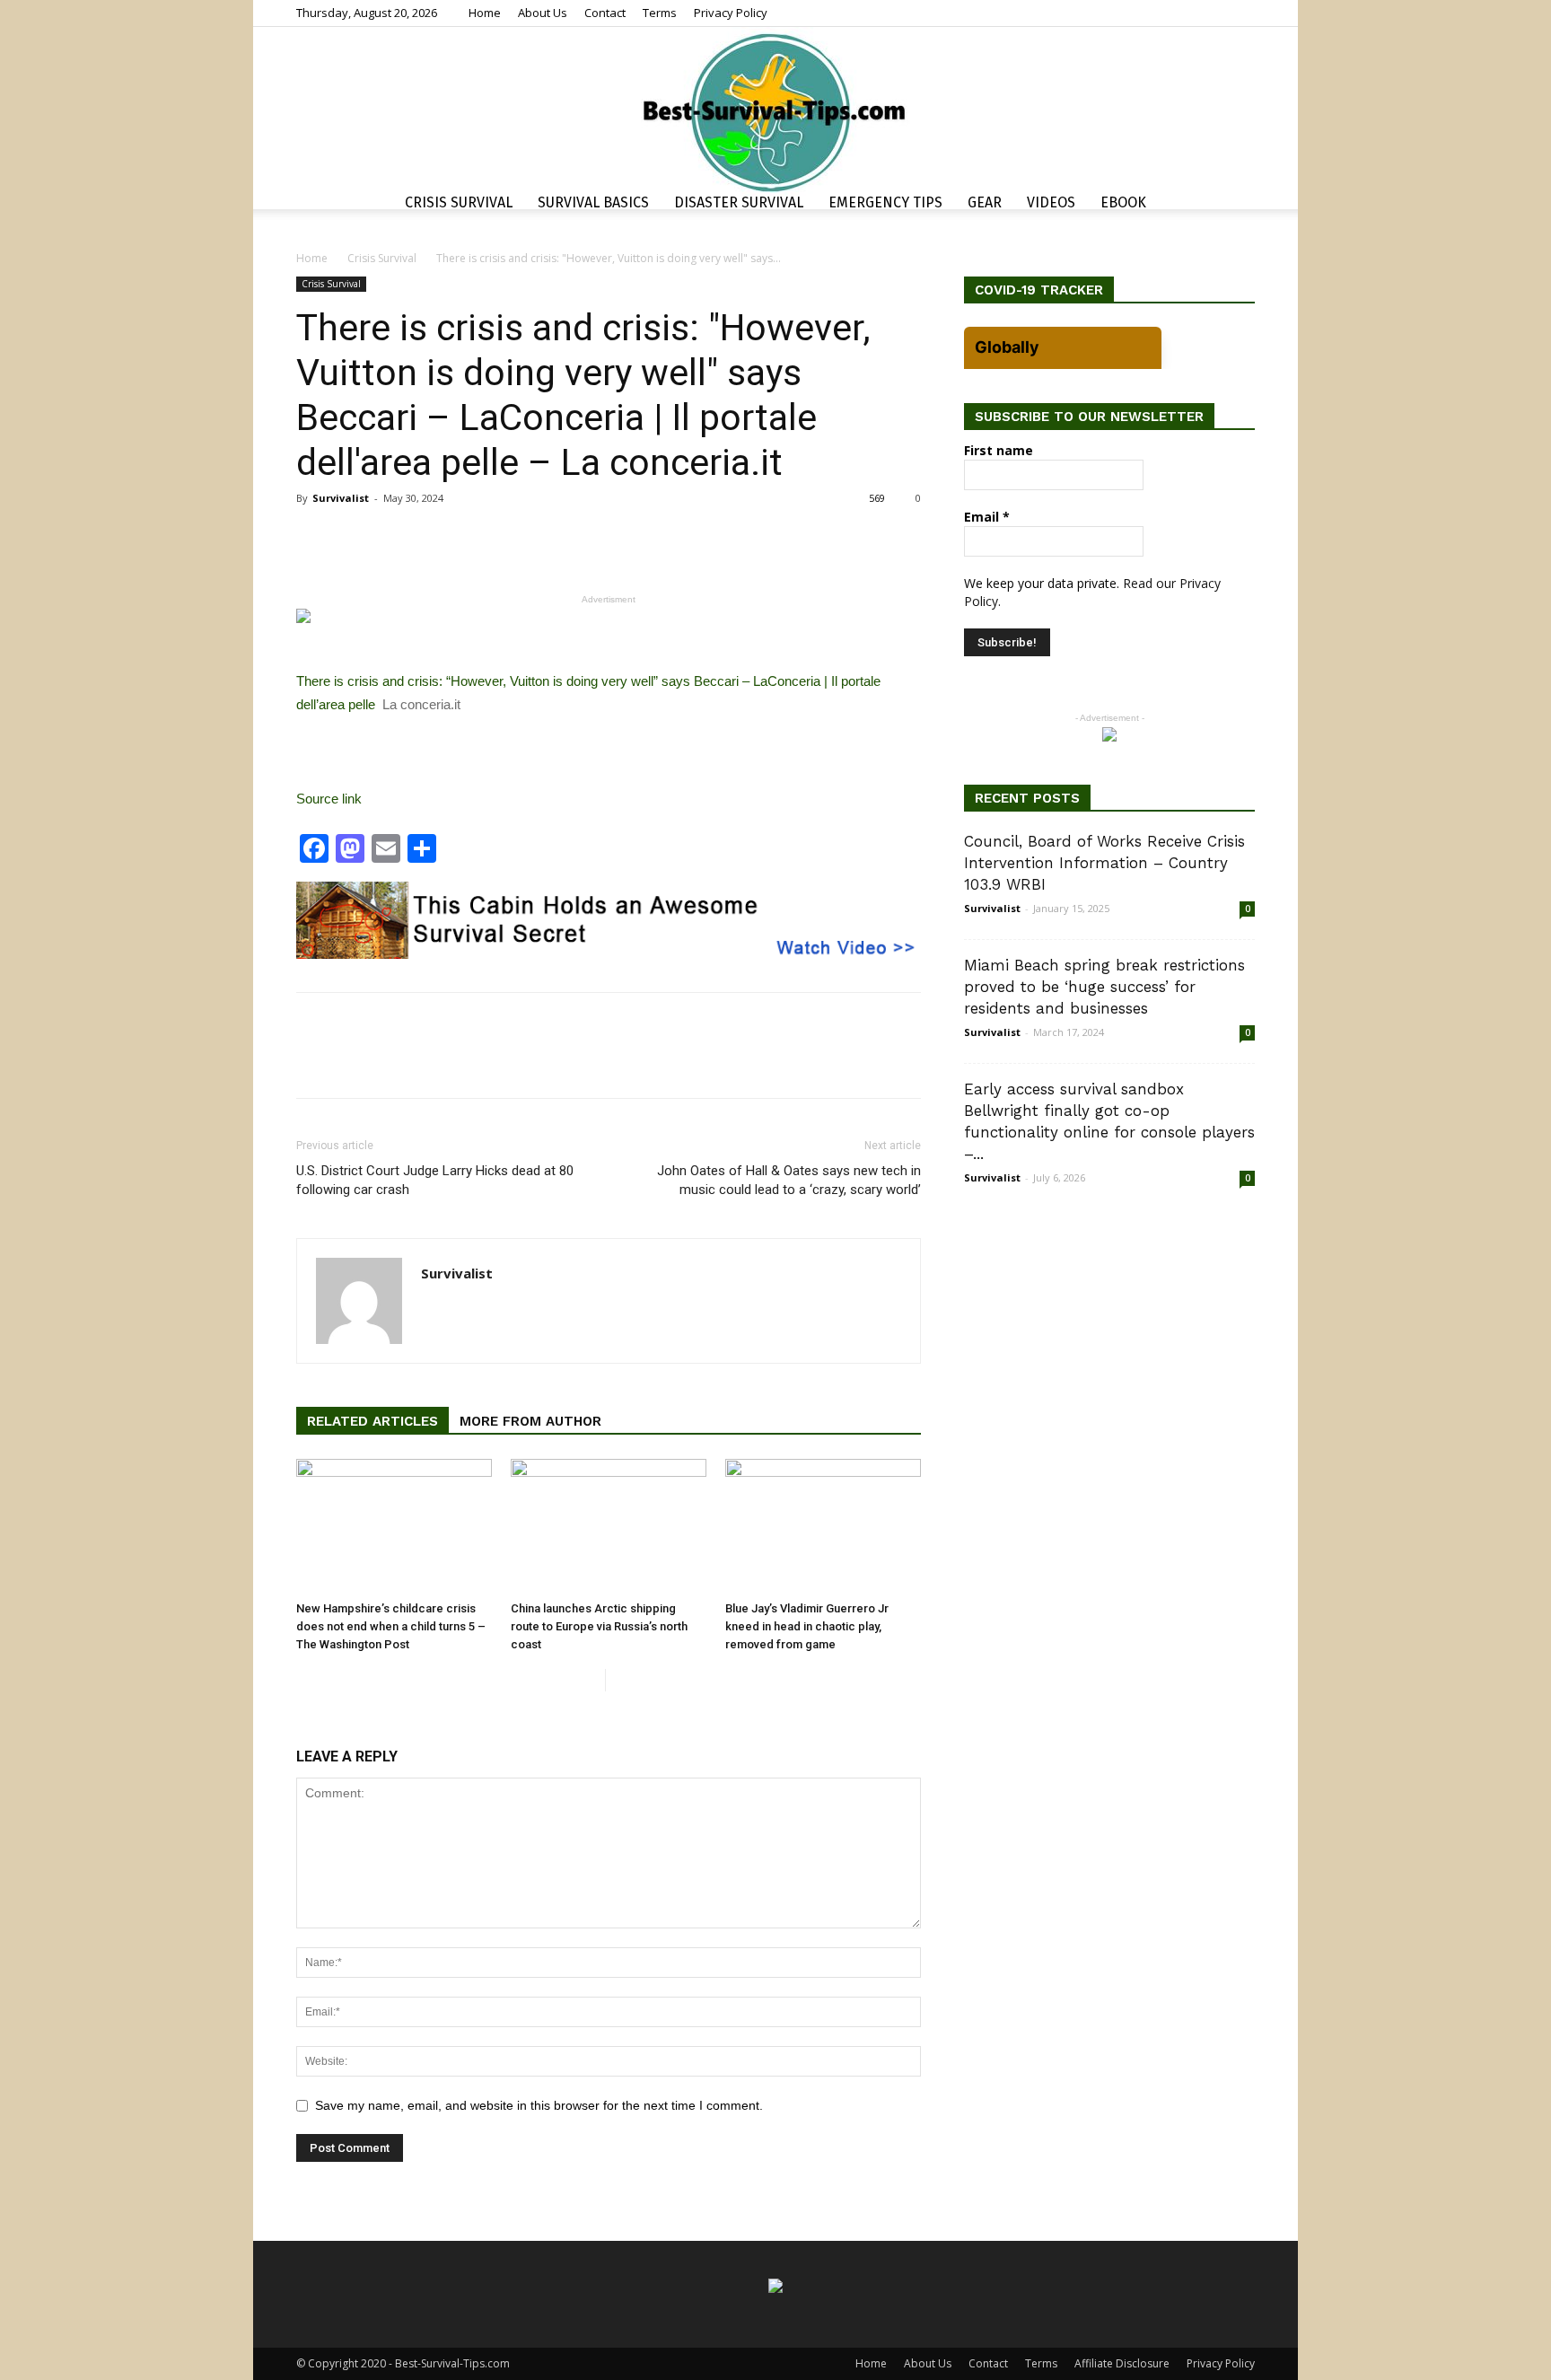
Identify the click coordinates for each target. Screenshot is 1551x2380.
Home (485, 13)
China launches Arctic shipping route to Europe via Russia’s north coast (599, 1626)
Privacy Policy (731, 13)
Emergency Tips (885, 202)
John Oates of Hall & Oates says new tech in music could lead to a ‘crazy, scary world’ (789, 1180)
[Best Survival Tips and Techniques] (775, 111)
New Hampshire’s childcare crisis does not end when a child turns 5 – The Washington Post (391, 1626)
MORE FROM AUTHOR (530, 1421)
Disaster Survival (739, 202)
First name (999, 450)
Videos (1051, 202)
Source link (329, 799)
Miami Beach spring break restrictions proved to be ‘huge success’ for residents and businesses (1104, 987)
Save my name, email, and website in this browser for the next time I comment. (539, 2105)
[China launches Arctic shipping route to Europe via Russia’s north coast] (609, 1526)
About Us (543, 13)
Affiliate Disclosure (1122, 2363)
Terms (660, 13)
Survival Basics (593, 202)
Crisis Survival (459, 202)
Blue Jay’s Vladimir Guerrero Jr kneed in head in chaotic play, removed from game (807, 1626)
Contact (605, 13)
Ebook (1123, 202)
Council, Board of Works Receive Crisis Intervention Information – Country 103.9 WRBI (1104, 863)
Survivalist (341, 498)
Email (987, 517)
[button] (1233, 205)
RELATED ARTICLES (372, 1421)
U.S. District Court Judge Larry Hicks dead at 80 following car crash (435, 1180)
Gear (985, 202)
